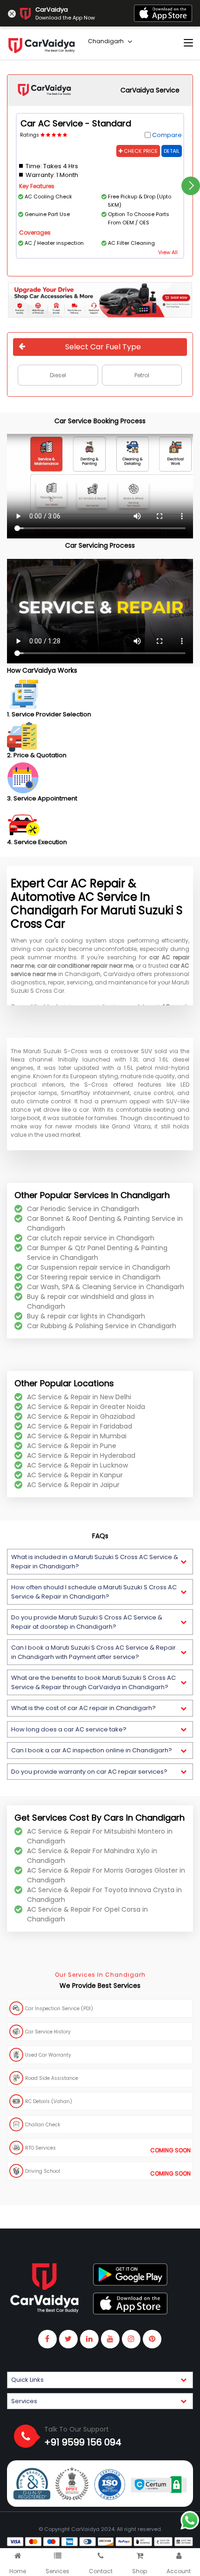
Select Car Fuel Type (103, 347)
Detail (172, 151)
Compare (167, 135)
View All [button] (168, 252)
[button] (100, 1562)
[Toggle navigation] (188, 43)
